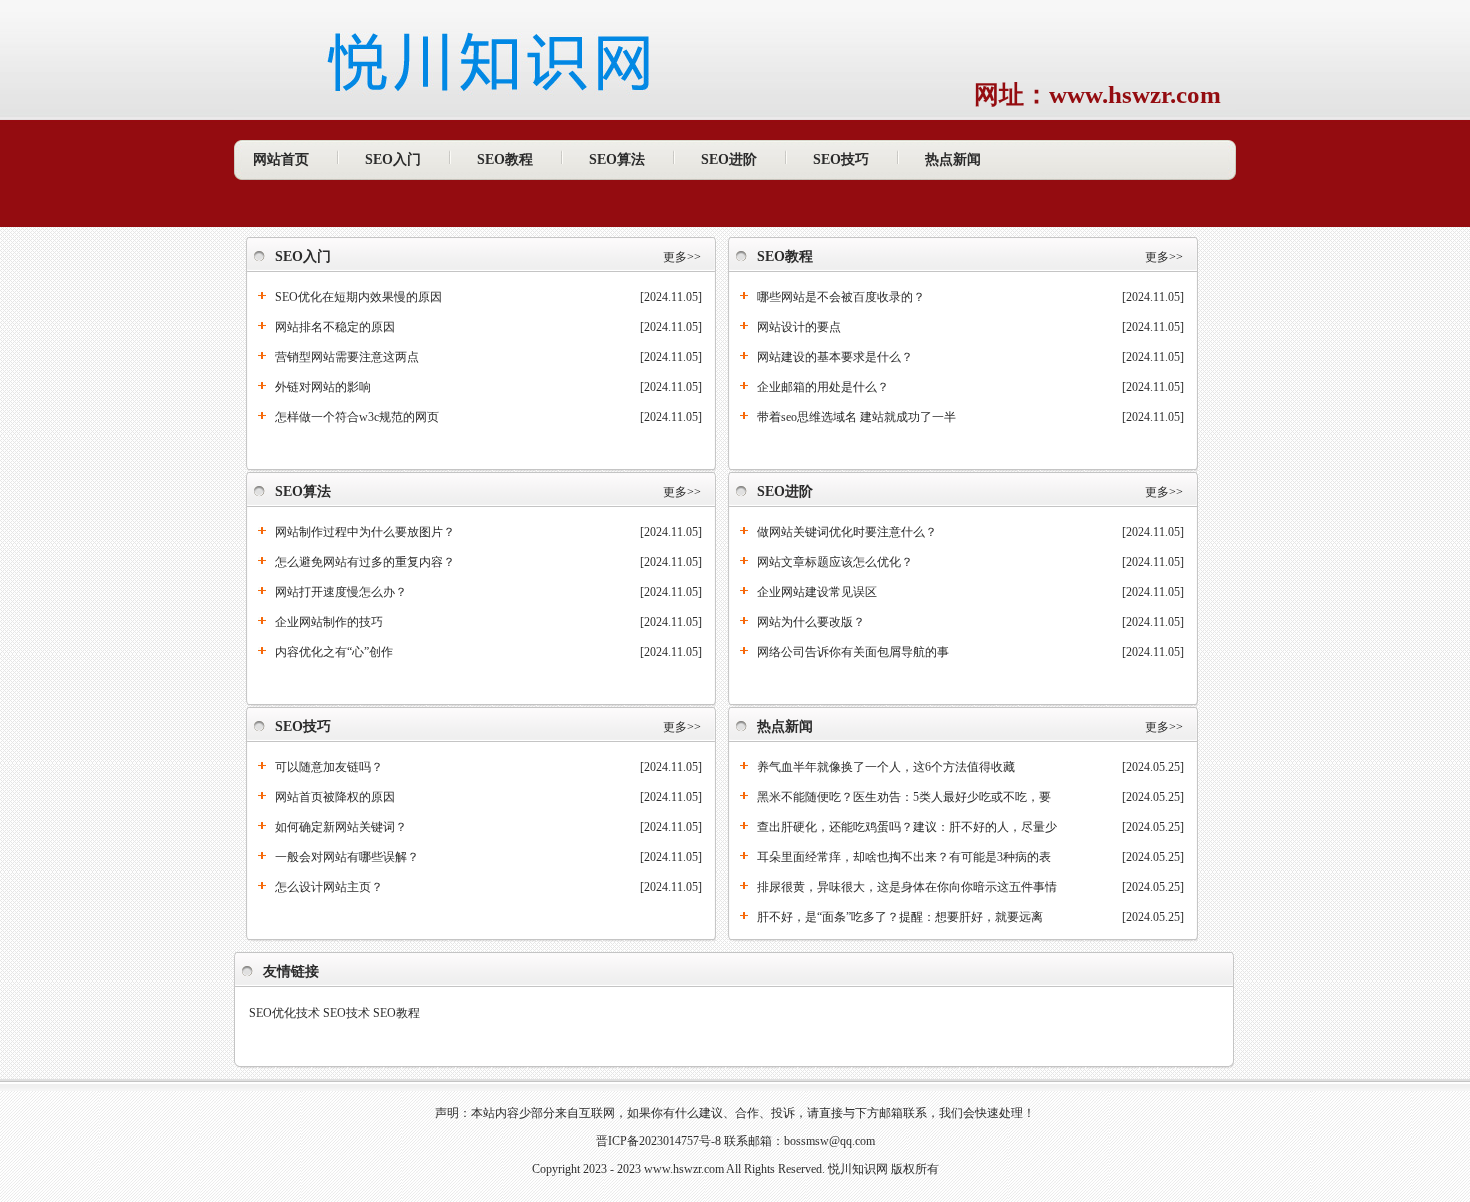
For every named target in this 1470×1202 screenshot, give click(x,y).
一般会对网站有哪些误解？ (347, 857)
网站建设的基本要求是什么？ (835, 357)
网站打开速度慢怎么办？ (341, 592)
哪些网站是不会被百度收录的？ (841, 297)
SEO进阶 (729, 159)
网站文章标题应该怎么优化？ (835, 562)
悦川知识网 (858, 1169)
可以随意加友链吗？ (329, 767)
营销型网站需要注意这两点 (347, 357)
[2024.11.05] (671, 297)
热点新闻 (953, 159)
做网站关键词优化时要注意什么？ (847, 532)
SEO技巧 (841, 159)
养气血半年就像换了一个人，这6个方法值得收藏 (886, 767)
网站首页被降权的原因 (335, 797)
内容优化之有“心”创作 (334, 652)
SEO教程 (505, 159)
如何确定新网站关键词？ (341, 827)
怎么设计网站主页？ (329, 887)
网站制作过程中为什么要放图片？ (365, 532)
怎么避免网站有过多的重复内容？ (365, 562)
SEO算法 (617, 159)
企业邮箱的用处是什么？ (823, 387)
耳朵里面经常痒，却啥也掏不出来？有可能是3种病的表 (904, 857)
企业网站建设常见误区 (817, 592)
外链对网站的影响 (323, 387)
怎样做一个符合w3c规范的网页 (357, 417)
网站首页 (281, 159)
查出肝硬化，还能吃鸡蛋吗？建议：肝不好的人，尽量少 (907, 827)
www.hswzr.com (684, 1169)
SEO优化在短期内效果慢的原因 (358, 297)
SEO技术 (346, 1013)
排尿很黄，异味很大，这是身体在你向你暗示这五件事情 (907, 887)
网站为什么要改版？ (811, 622)
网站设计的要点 (799, 327)
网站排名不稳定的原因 (335, 327)
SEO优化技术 (284, 1013)
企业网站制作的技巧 (329, 622)
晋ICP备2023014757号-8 (658, 1141)
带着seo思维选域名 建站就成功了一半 (856, 417)
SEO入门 (393, 159)
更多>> (682, 257)
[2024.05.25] (1153, 767)
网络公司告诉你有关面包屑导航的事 (853, 652)
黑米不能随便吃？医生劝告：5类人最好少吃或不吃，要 (904, 797)
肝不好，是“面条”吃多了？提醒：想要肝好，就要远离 (900, 917)
